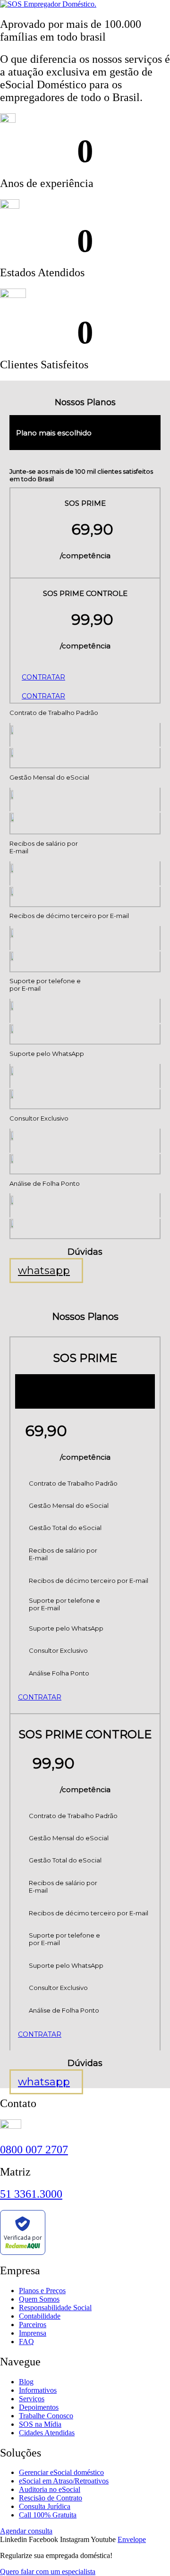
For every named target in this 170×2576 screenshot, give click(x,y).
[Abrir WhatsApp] (146, 2552)
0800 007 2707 (34, 2150)
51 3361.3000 (31, 2194)
